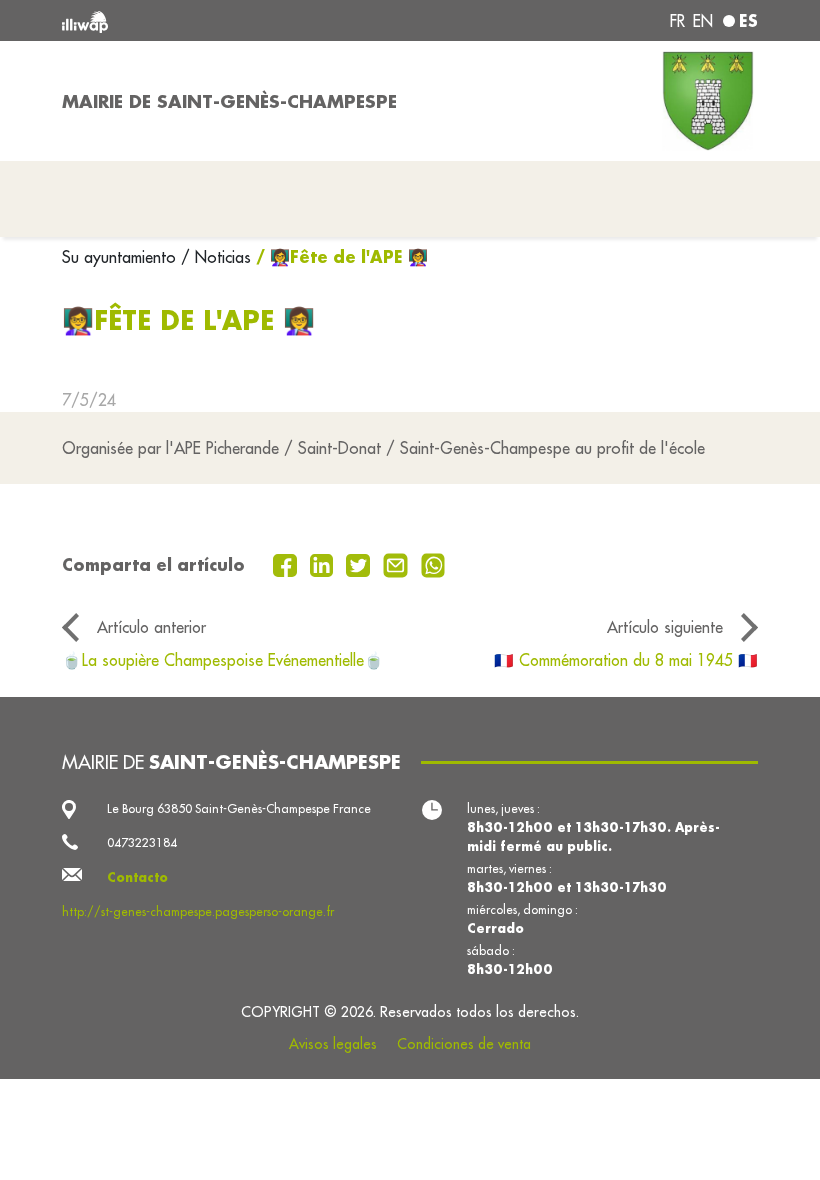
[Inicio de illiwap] (200, 20)
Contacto (137, 877)
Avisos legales (333, 1044)
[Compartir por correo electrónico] (398, 564)
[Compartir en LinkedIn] (324, 564)
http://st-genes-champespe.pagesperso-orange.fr (198, 911)
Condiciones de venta (464, 1044)
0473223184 (142, 842)
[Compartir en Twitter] (360, 564)
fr (677, 21)
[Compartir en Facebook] (287, 564)
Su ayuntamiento (121, 257)
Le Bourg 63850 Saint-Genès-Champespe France (239, 808)
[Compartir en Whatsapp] (433, 564)
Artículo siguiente (665, 627)
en (703, 21)
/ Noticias (216, 257)
